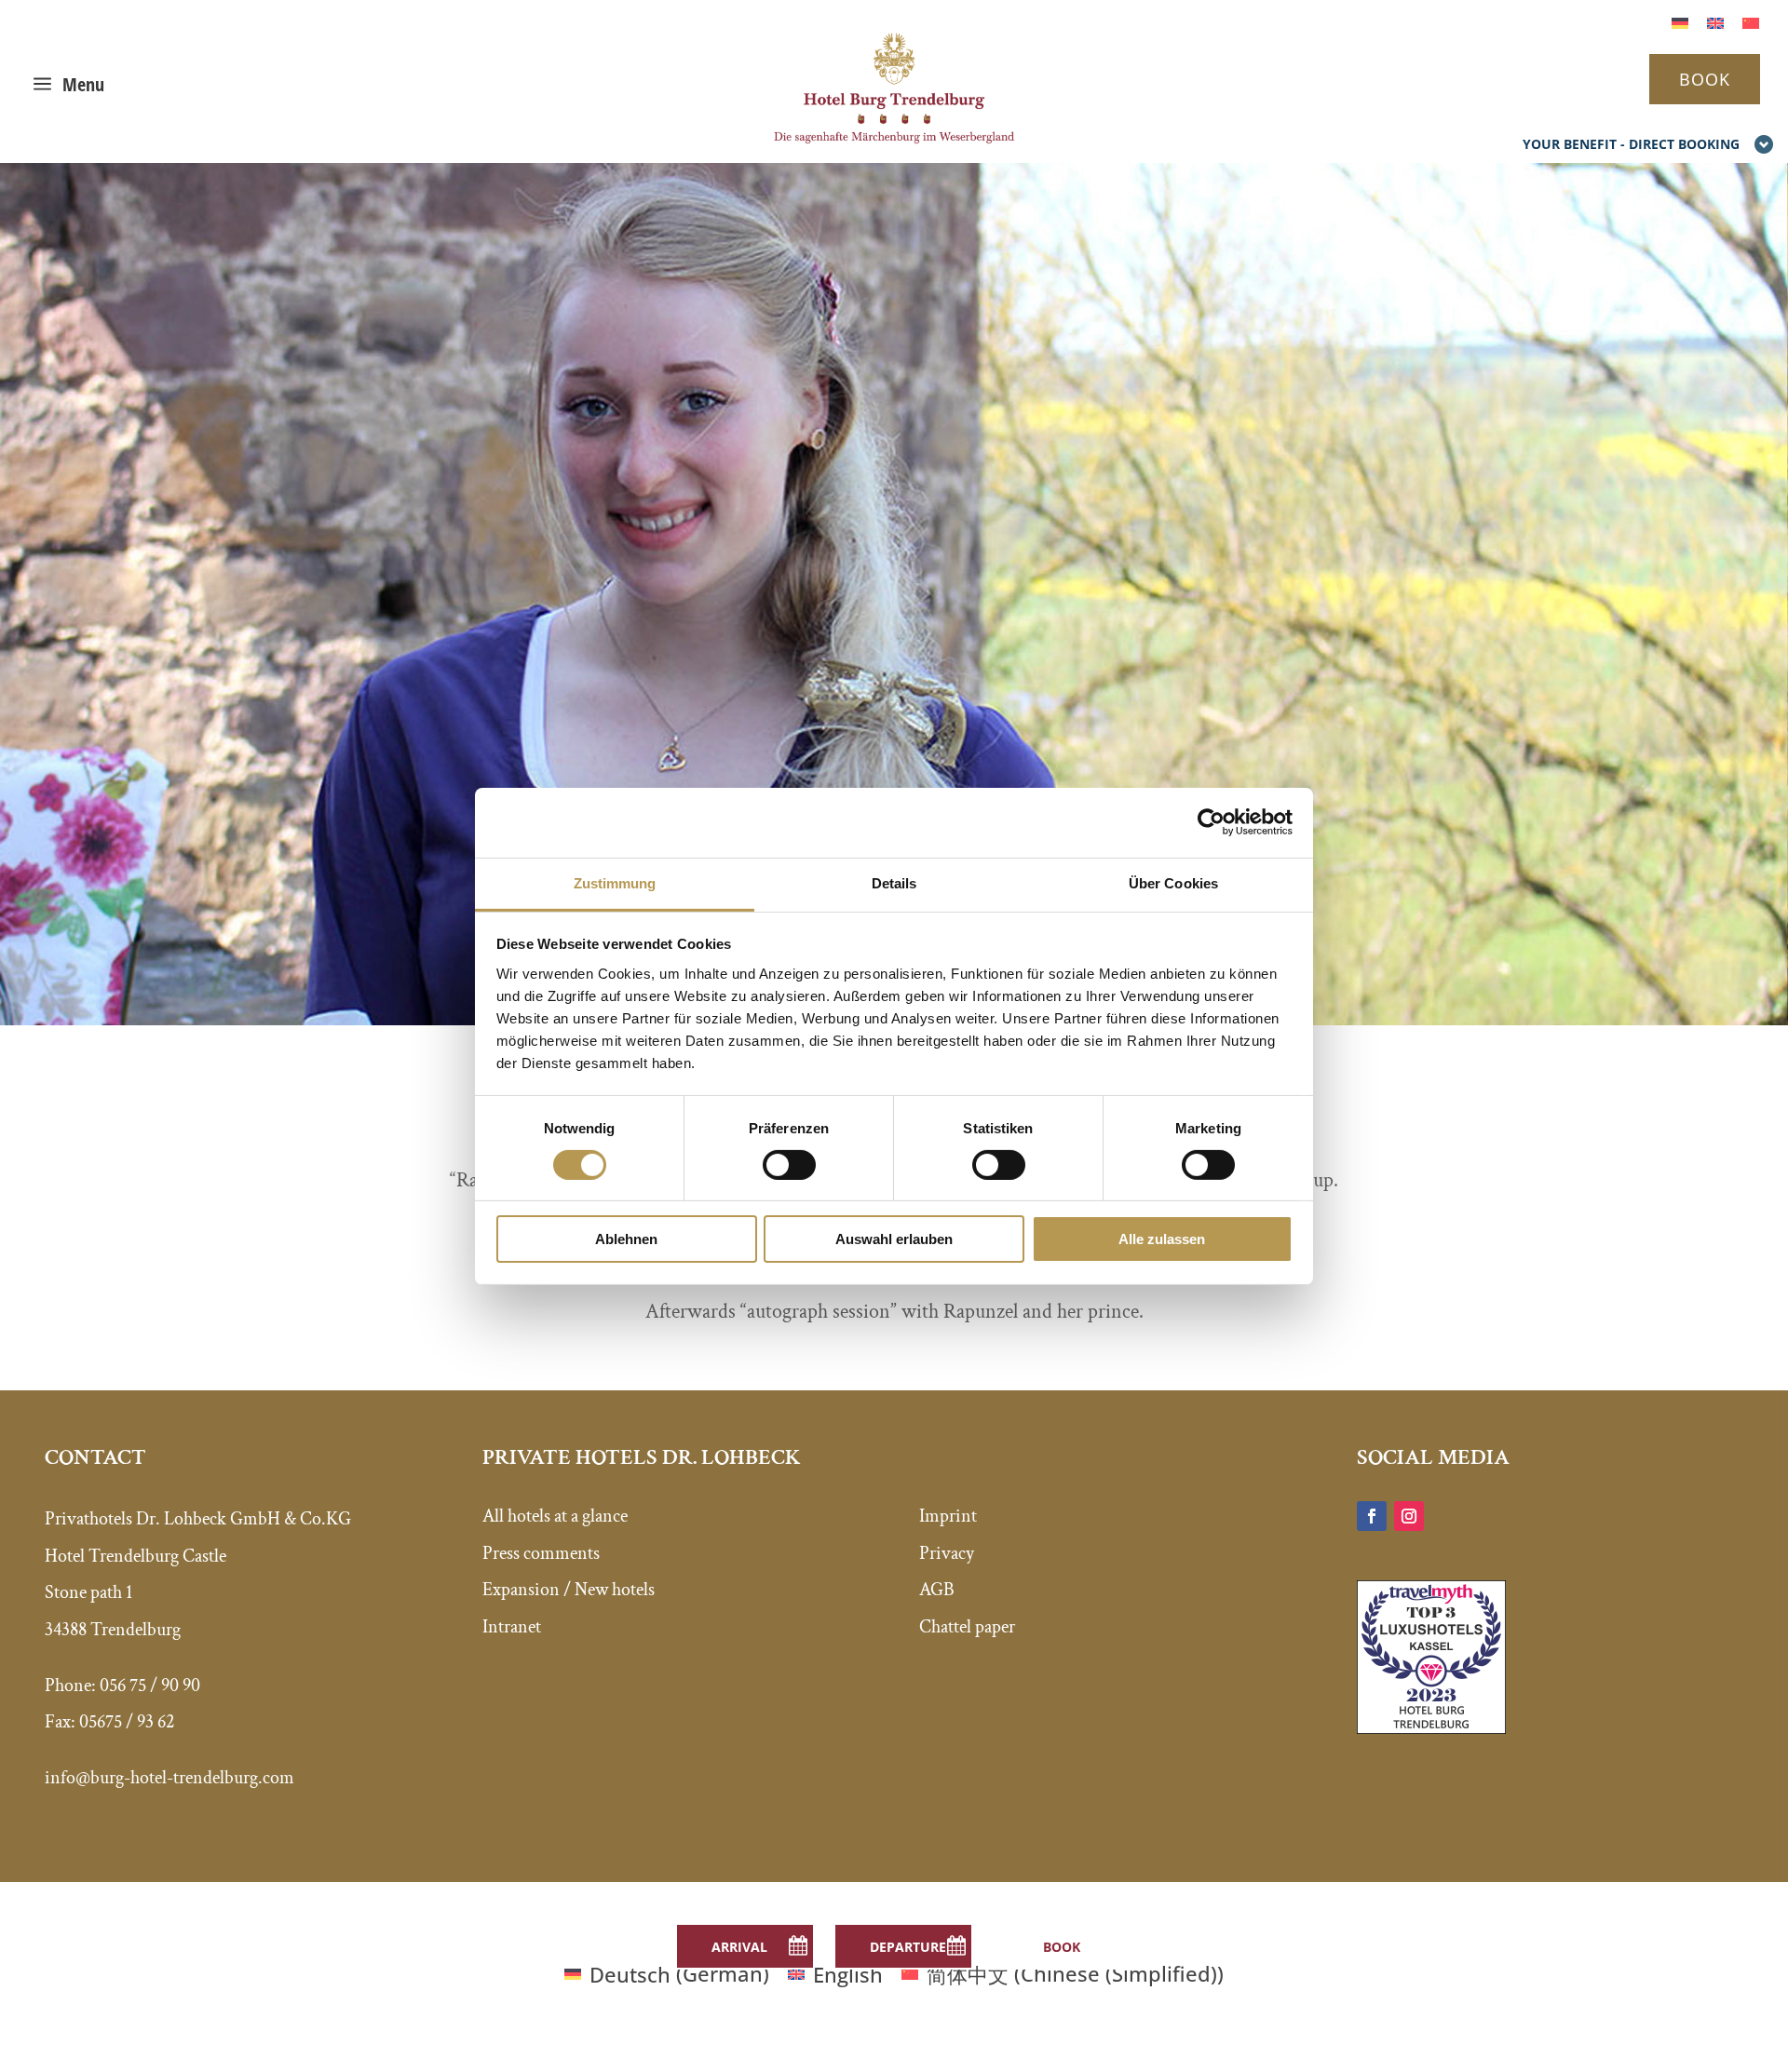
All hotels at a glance (555, 1516)
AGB (937, 1590)
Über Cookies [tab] (1173, 882)
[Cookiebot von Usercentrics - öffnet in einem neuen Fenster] (1211, 822)
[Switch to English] (1715, 21)
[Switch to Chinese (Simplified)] (1751, 21)
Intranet (512, 1627)
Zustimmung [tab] (615, 882)
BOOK (1705, 79)
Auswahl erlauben (894, 1239)
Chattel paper (967, 1627)
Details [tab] (894, 882)
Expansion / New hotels (569, 1590)
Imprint (948, 1516)
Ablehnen (626, 1239)
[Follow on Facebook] (1372, 1516)
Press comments (541, 1553)
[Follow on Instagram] (1409, 1516)
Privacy (947, 1553)
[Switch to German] (1680, 21)
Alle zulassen (1162, 1239)
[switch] (789, 1165)
